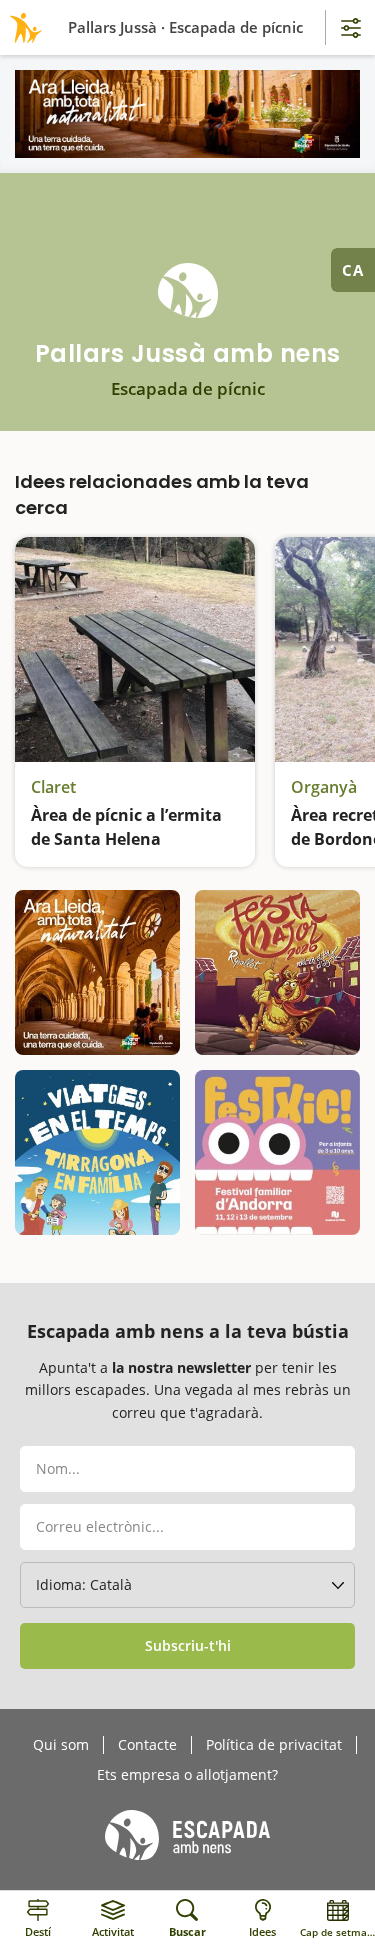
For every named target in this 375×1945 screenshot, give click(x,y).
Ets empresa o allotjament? (187, 1775)
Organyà (324, 787)
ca (353, 270)
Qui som (61, 1745)
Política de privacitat (274, 1745)
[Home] (22, 27)
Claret (53, 787)
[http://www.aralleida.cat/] (187, 114)
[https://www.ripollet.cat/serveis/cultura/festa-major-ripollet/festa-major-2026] (277, 972)
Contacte (147, 1745)
